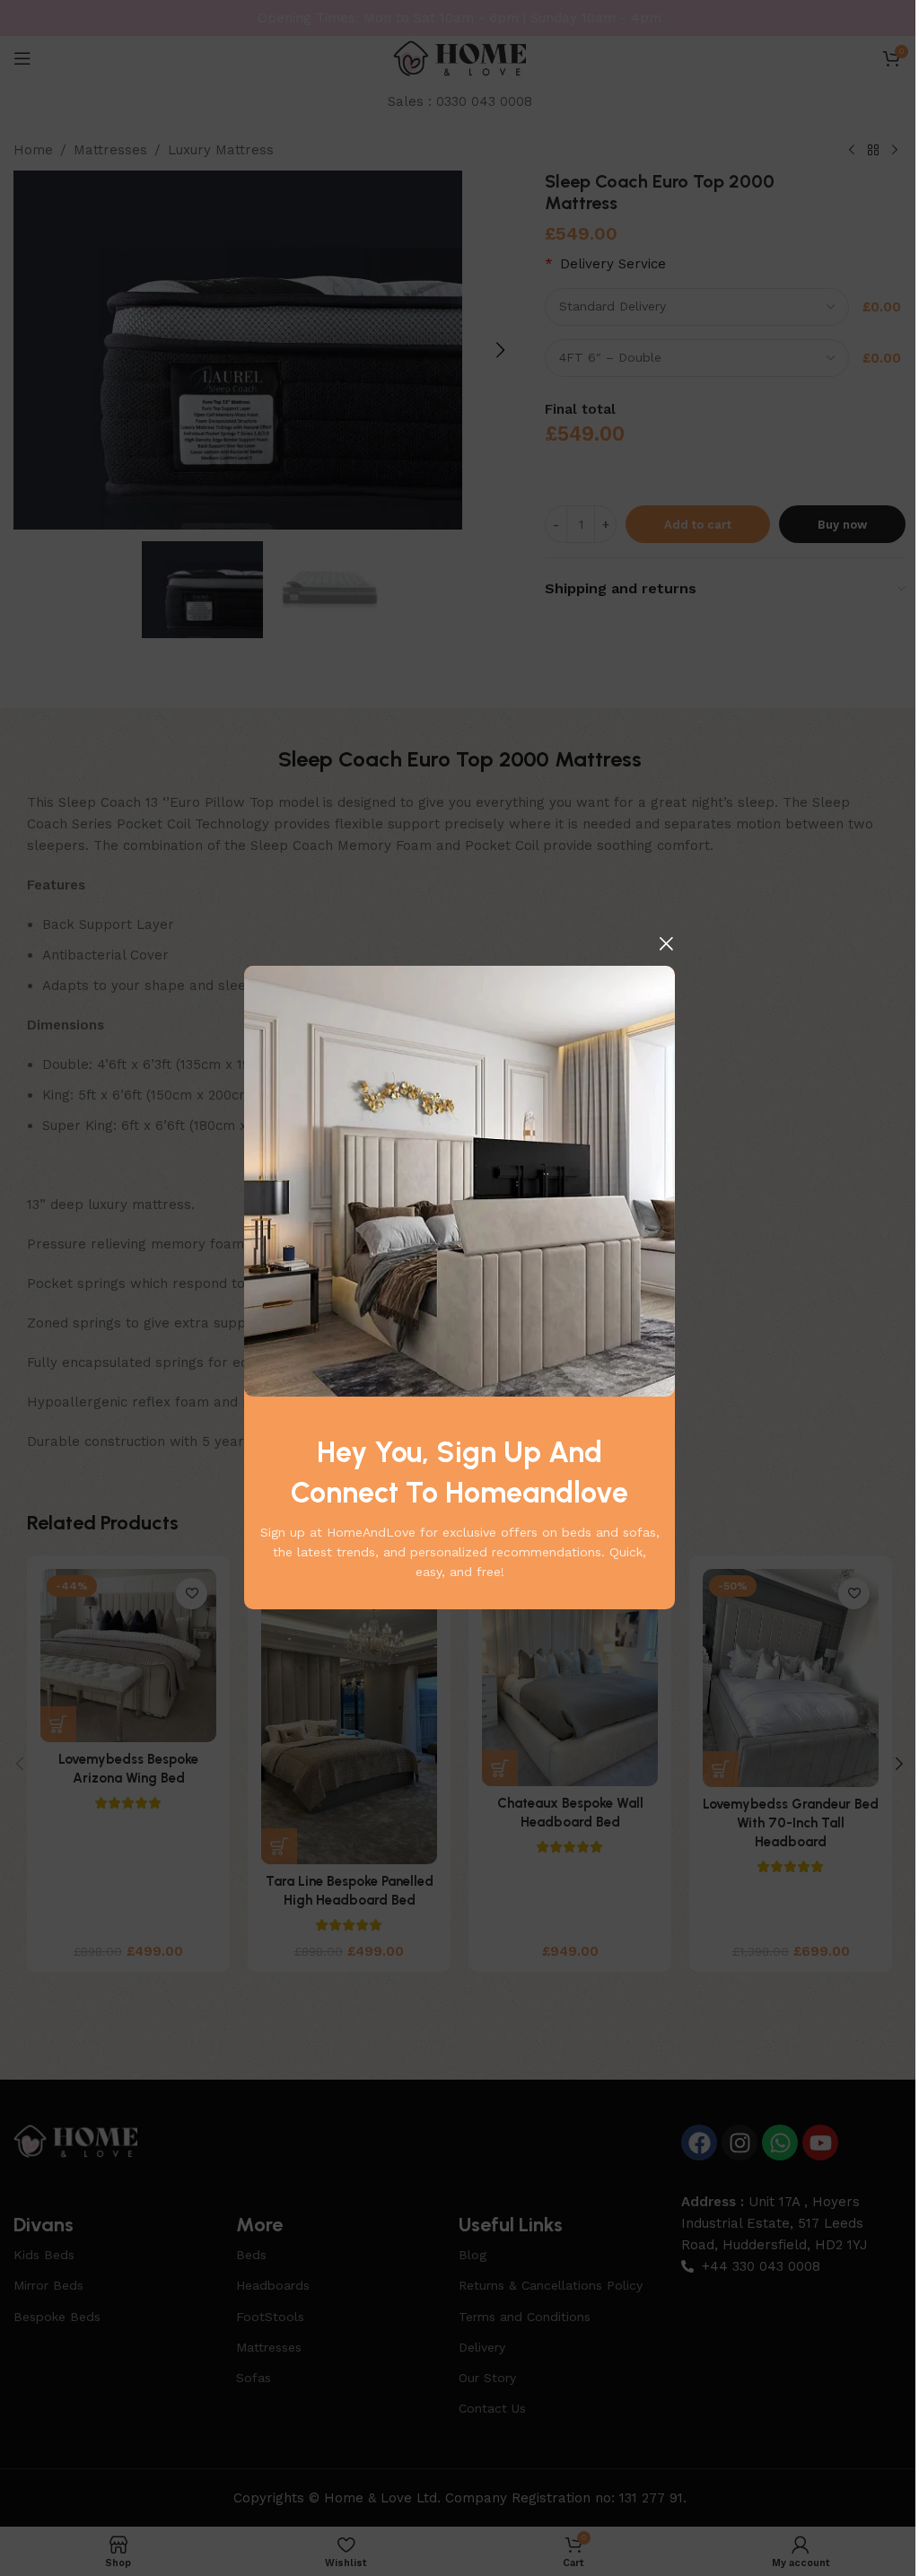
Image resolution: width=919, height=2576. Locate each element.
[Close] (666, 943)
